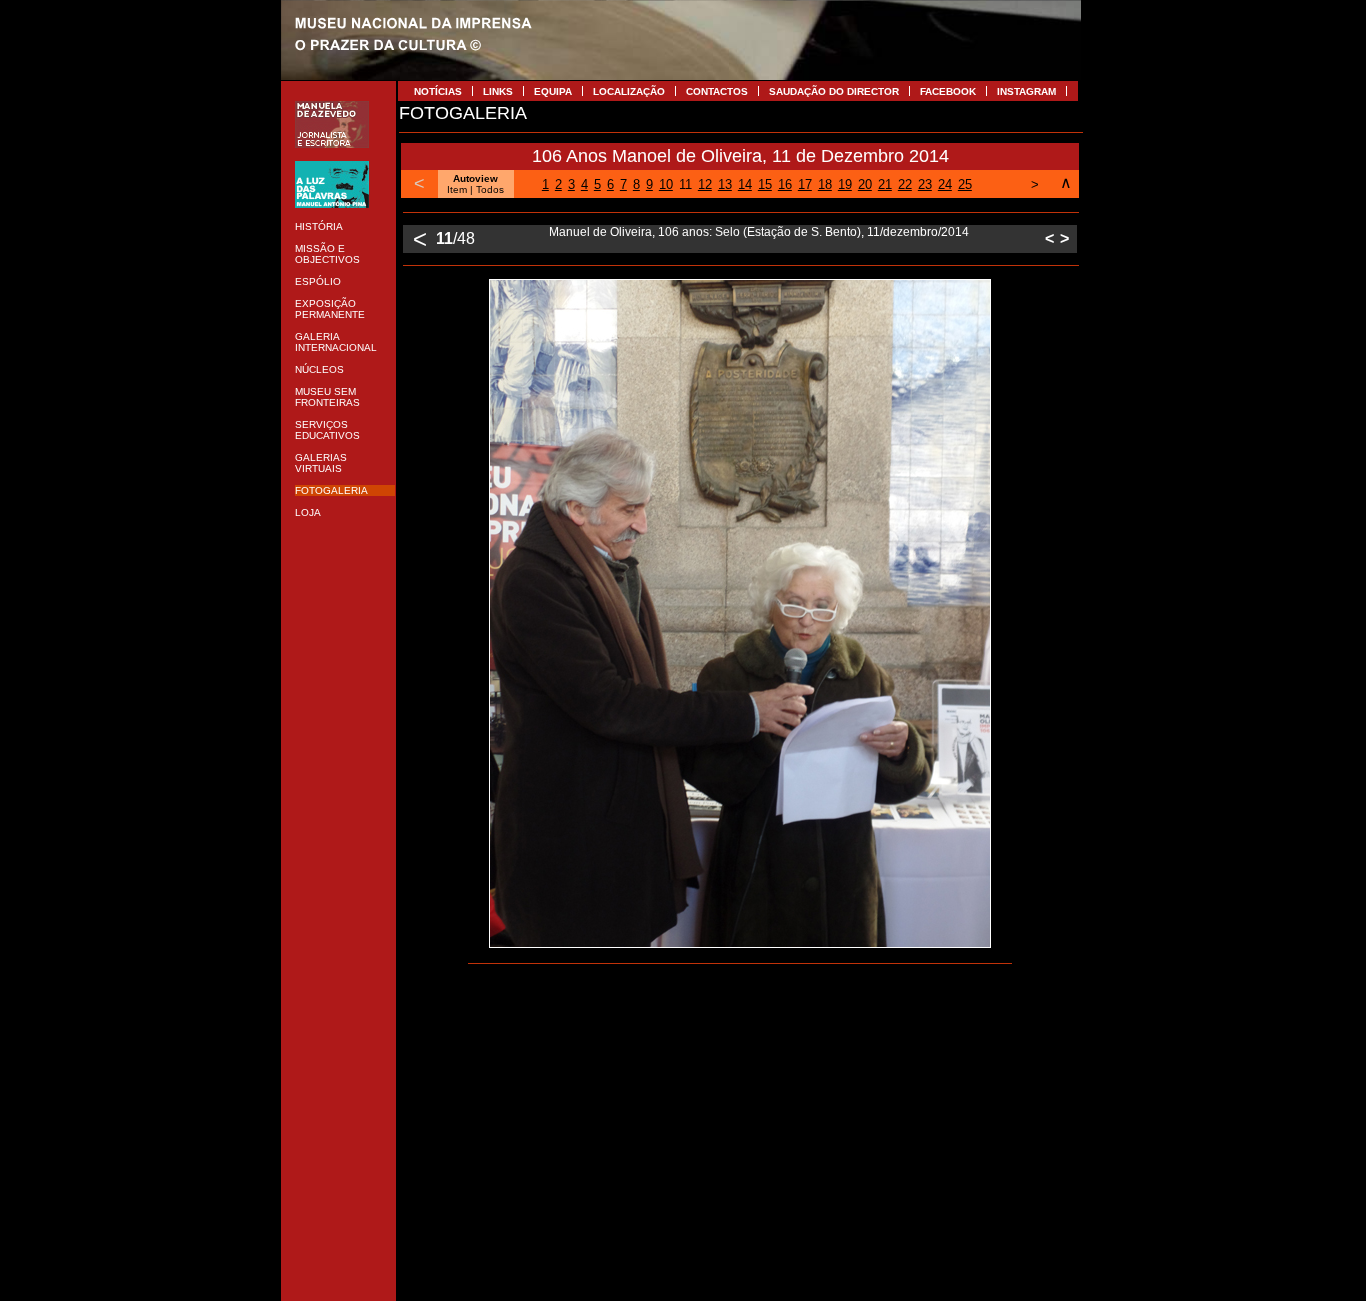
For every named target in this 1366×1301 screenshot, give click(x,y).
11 (685, 184)
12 (705, 184)
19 (845, 184)
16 (785, 184)
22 (905, 184)
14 (745, 184)
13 (725, 184)
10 (666, 184)
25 (965, 184)
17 (805, 184)
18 (825, 184)
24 (945, 184)
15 (765, 184)
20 (865, 184)
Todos (490, 189)
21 (885, 184)
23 (925, 184)
